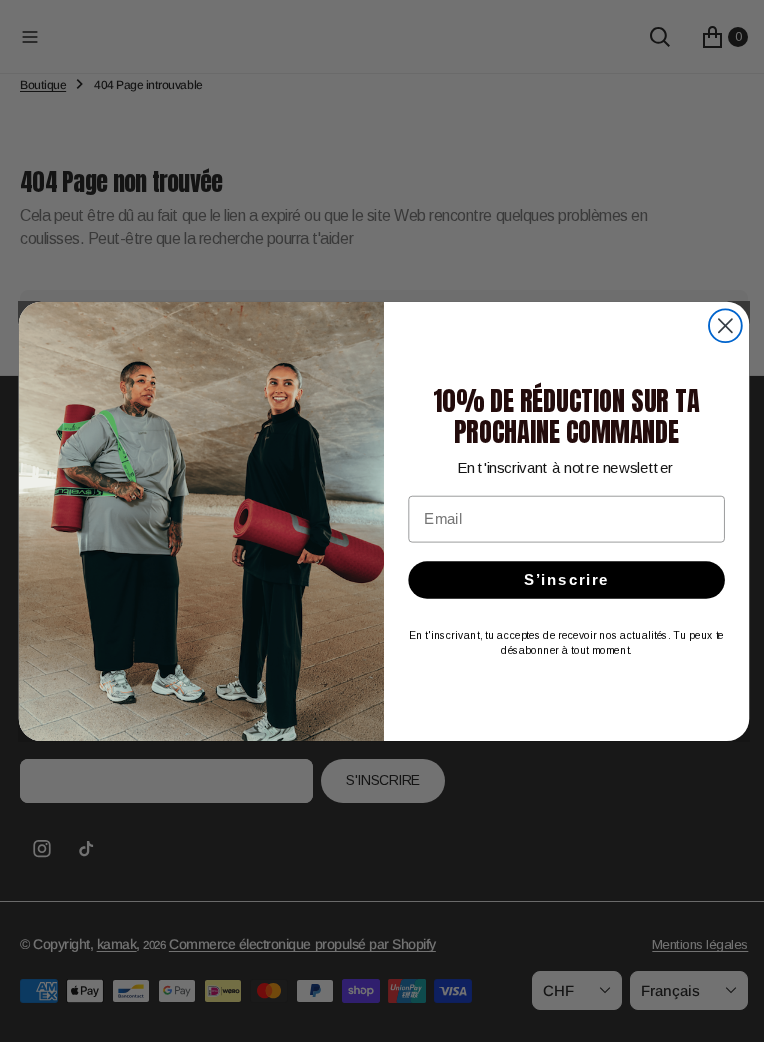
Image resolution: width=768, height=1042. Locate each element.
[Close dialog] (717, 325)
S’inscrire (559, 579)
